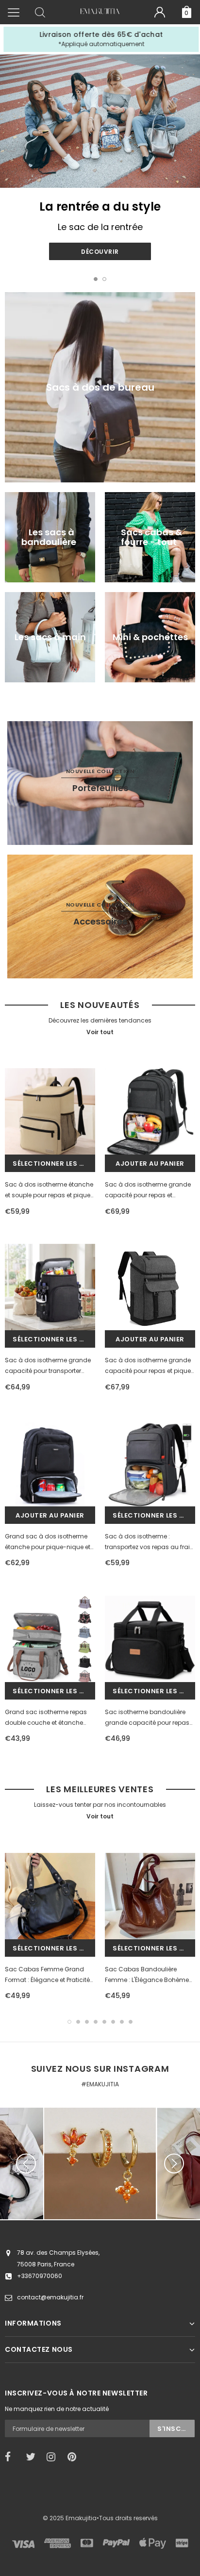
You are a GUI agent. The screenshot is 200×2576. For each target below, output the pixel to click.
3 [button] (87, 2022)
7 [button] (122, 2022)
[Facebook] (12, 2457)
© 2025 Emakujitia (70, 2518)
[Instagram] (54, 2457)
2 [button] (104, 279)
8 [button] (131, 2022)
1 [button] (96, 279)
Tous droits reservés (128, 2518)
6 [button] (113, 2022)
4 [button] (96, 2022)
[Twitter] (33, 2457)
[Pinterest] (75, 2457)
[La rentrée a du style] (100, 121)
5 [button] (104, 2022)
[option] (100, 39)
